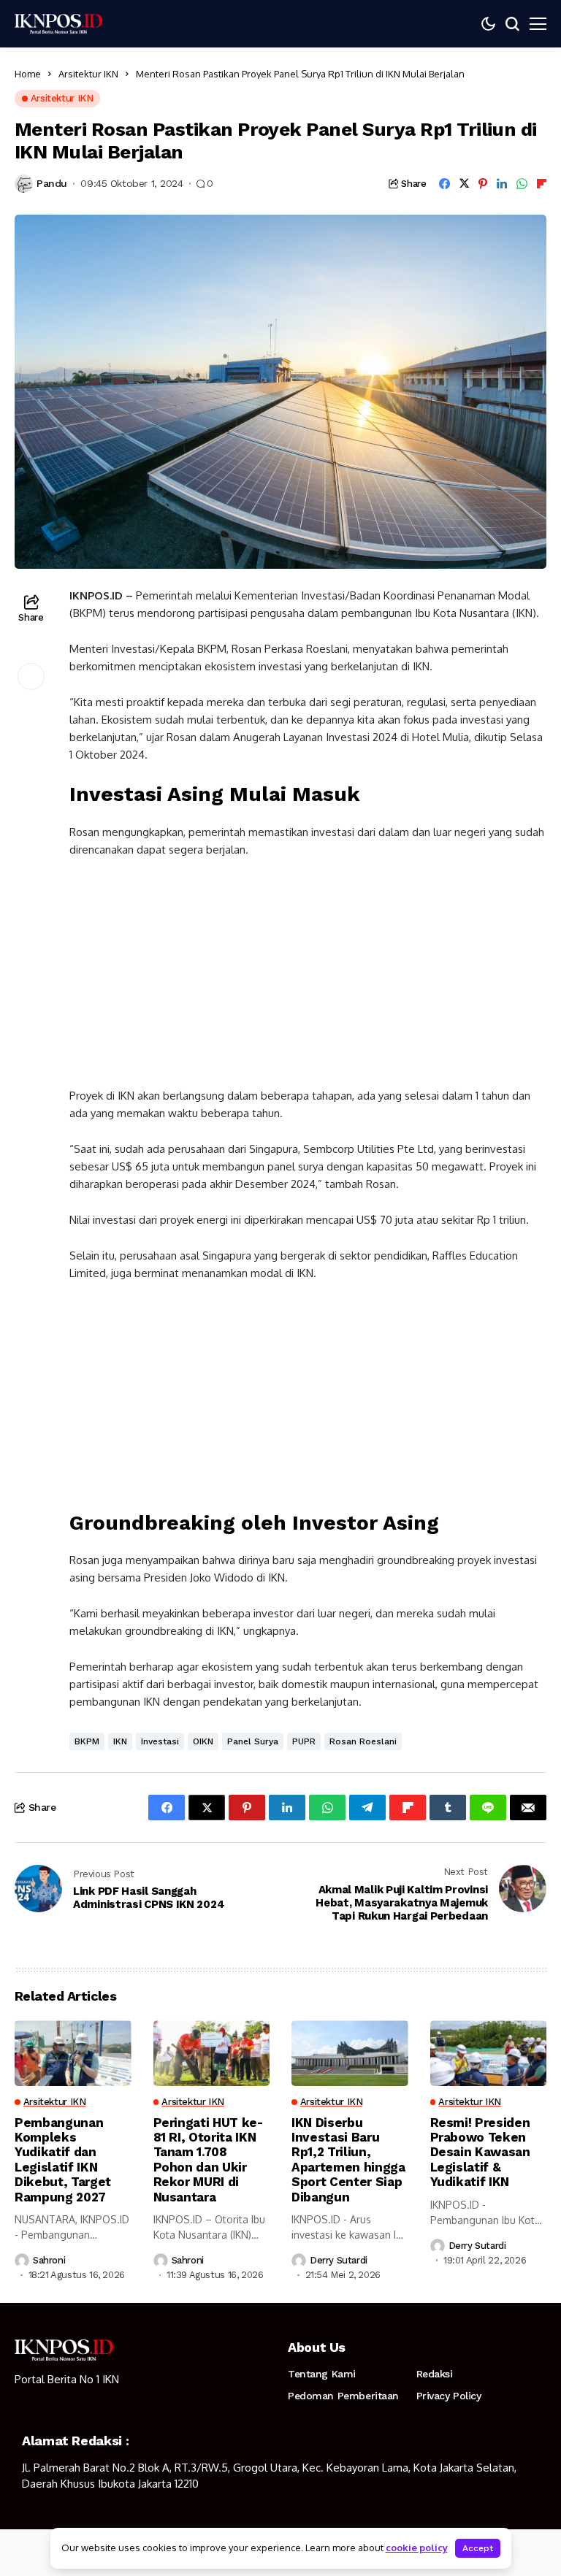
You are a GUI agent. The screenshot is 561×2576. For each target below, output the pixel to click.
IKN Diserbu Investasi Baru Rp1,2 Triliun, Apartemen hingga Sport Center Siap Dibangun (348, 2160)
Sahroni (49, 2260)
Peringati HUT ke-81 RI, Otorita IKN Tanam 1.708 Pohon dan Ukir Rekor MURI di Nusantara (208, 2160)
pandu (52, 183)
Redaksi (435, 2374)
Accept (478, 2548)
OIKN (203, 1741)
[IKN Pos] (58, 23)
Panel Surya (253, 1741)
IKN (120, 1741)
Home (28, 74)
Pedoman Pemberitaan (343, 2396)
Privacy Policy (449, 2396)
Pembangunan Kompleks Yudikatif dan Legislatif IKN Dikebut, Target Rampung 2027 (63, 2160)
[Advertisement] (308, 979)
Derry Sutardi (339, 2260)
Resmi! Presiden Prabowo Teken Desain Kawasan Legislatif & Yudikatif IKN (480, 2153)
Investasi (160, 1741)
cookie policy (417, 2548)
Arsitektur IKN (88, 74)
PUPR (304, 1741)
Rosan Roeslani (363, 1741)
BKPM (87, 1741)
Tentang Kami (322, 2374)
